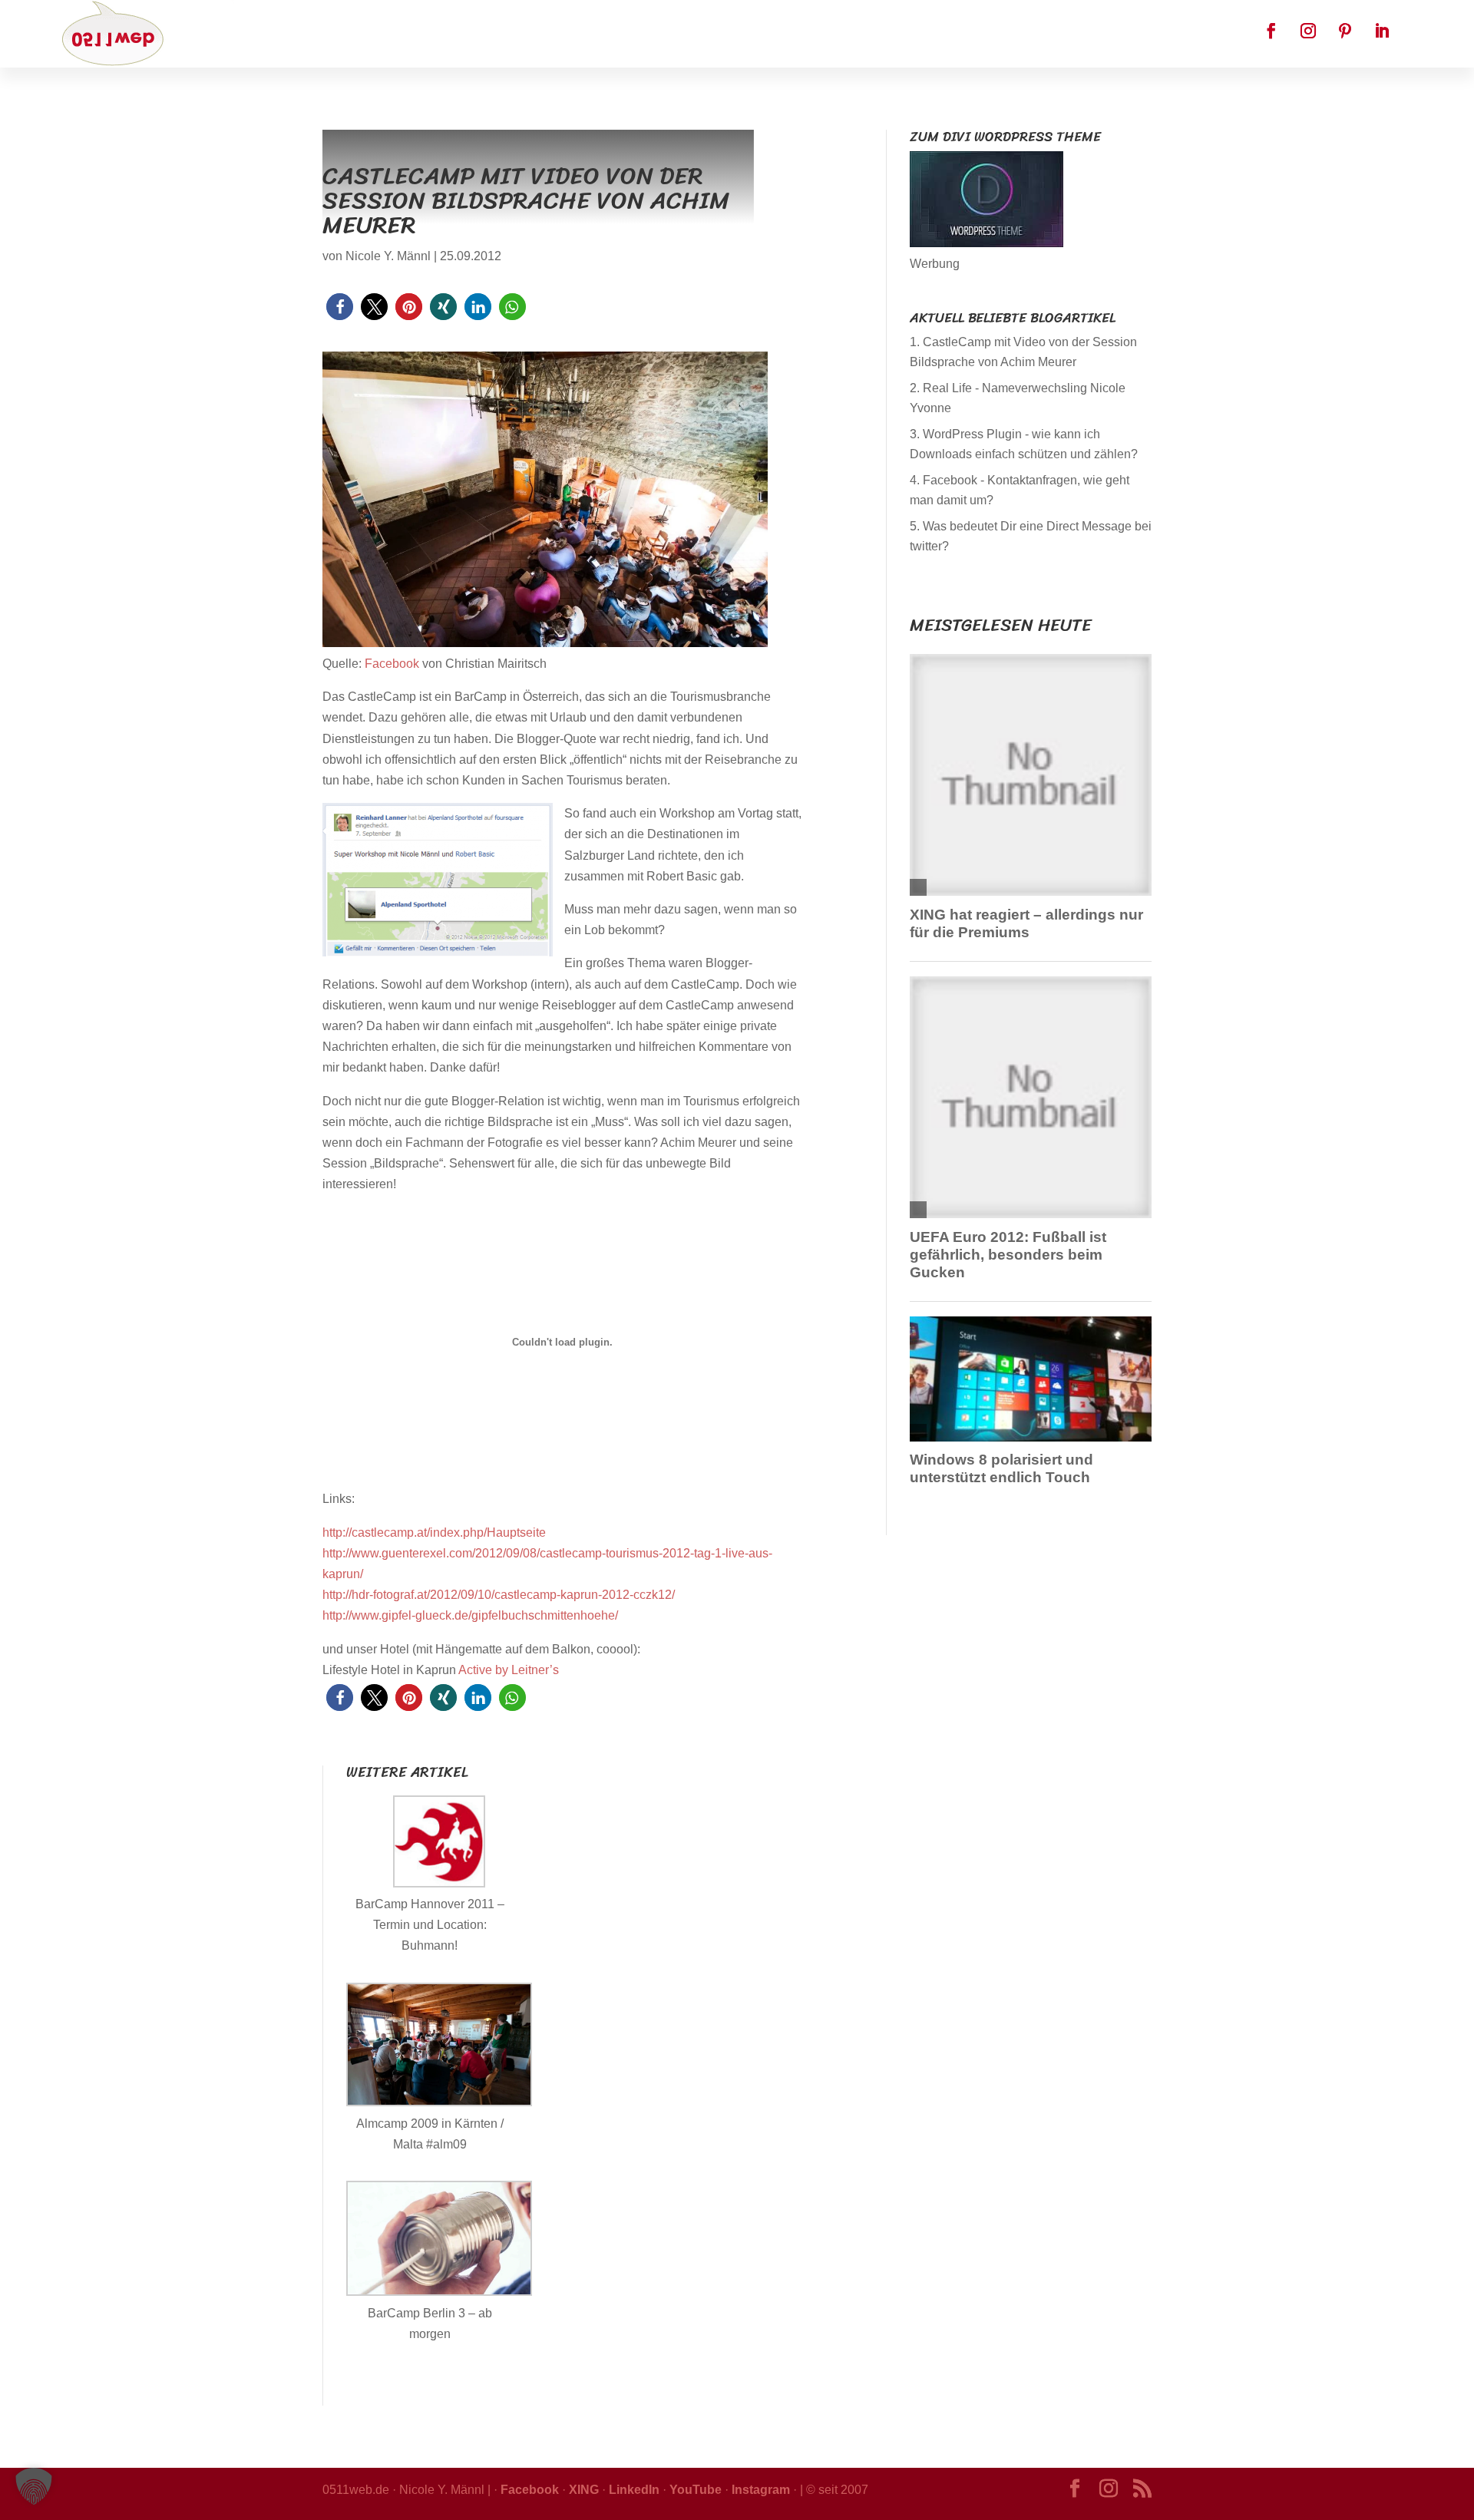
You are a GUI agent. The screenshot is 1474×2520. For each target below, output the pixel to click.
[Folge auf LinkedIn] (1382, 31)
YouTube (696, 2490)
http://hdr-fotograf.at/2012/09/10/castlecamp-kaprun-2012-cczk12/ (499, 1595)
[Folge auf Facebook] (1271, 31)
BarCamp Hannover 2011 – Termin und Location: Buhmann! (430, 1925)
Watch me (746, 35)
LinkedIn (634, 2490)
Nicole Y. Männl (388, 256)
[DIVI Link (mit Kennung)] (987, 243)
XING (584, 2490)
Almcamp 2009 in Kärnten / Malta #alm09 (430, 2134)
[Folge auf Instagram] (1308, 31)
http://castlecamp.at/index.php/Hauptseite (434, 1532)
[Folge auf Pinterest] (1345, 31)
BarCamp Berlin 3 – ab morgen (430, 2323)
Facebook (666, 35)
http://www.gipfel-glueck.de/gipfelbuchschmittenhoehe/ (470, 1615)
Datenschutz (836, 35)
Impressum (929, 35)
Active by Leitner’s (509, 1670)
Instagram (761, 2490)
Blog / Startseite (564, 35)
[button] (340, 307)
